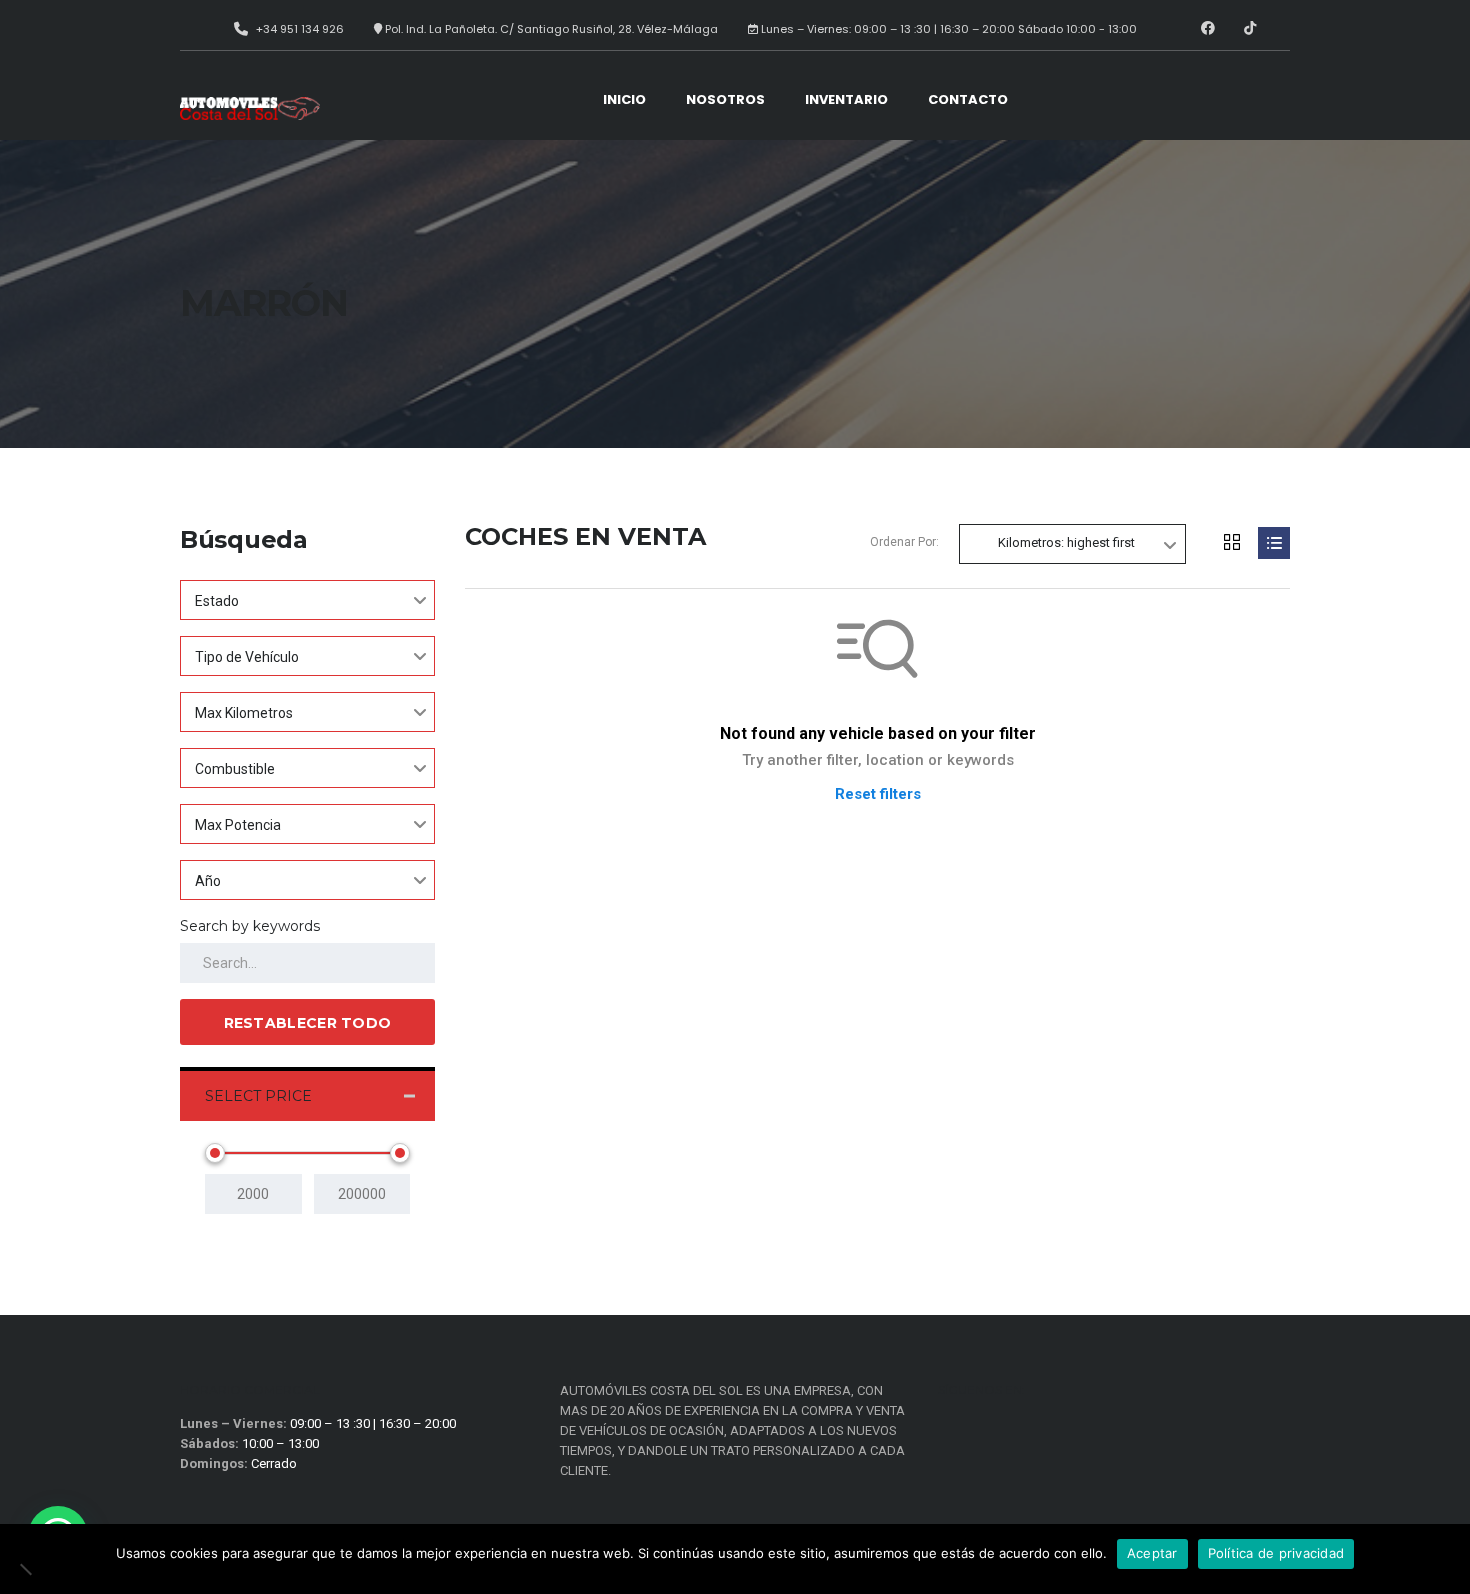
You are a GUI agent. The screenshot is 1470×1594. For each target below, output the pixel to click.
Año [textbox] (208, 881)
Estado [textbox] (217, 601)
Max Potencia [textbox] (238, 825)
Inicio (624, 99)
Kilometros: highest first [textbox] (1066, 542)
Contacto (968, 99)
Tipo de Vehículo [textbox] (247, 657)
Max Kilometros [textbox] (244, 713)
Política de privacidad (1276, 1553)
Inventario (846, 99)
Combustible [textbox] (235, 769)
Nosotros (725, 99)
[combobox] (307, 600)
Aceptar (1152, 1553)
